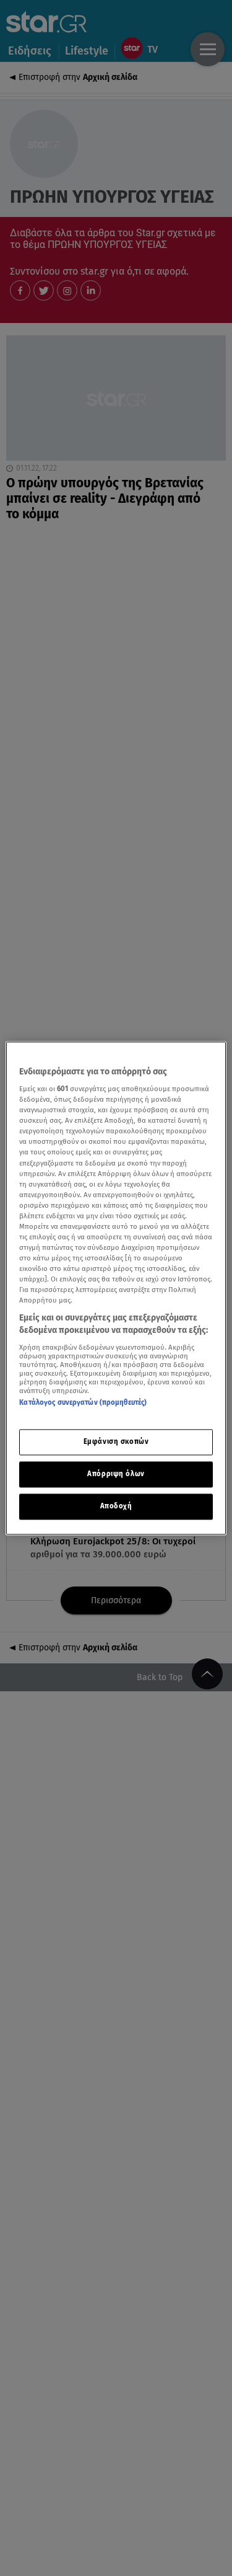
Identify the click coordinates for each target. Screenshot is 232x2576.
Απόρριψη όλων (116, 1474)
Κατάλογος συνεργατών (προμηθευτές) (83, 1402)
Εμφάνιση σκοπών (116, 1441)
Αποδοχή (116, 1506)
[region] (116, 1288)
